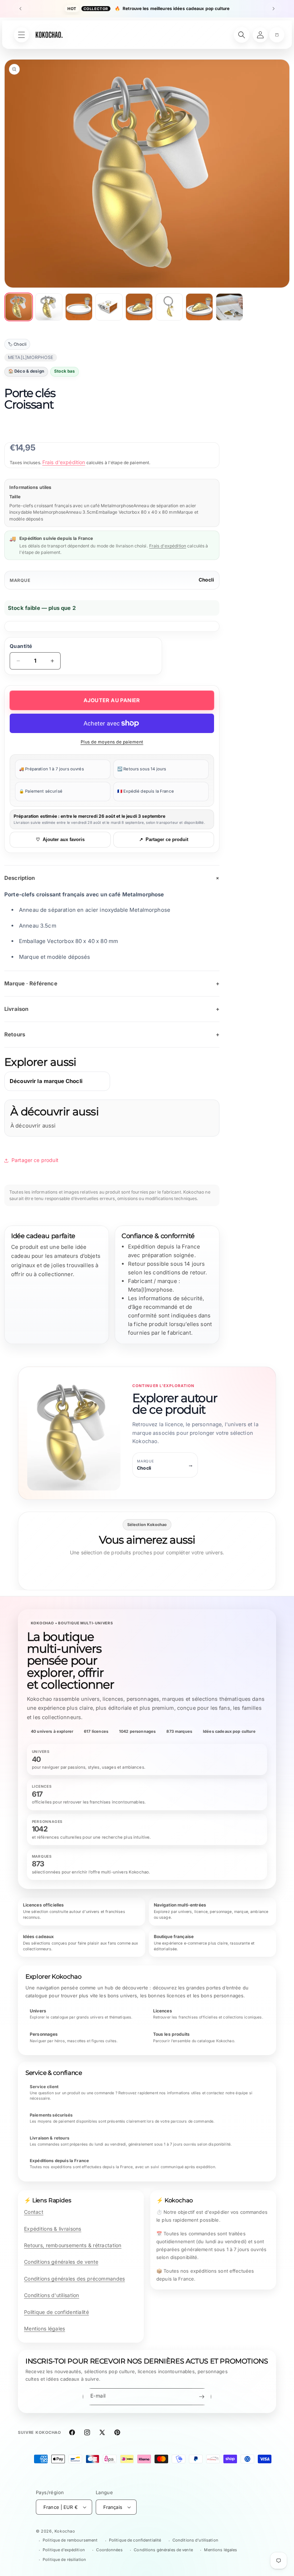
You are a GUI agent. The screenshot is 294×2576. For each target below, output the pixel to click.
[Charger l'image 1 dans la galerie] (19, 307)
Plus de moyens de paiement (112, 742)
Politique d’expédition (64, 2550)
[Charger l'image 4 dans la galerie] (109, 307)
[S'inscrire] (201, 2397)
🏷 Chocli (17, 344)
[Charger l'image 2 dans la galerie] (49, 307)
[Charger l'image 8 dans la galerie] (229, 307)
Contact (34, 2212)
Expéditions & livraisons (53, 2229)
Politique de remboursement (70, 2540)
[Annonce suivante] (274, 9)
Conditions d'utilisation (52, 2295)
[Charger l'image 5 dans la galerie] (139, 307)
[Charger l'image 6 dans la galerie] (169, 307)
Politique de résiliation (64, 2559)
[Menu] (22, 35)
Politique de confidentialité (56, 2312)
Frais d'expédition (64, 462)
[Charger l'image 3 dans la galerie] (79, 307)
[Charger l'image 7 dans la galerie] (199, 307)
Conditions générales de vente (61, 2262)
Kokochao (65, 2531)
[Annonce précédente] (20, 9)
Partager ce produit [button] (35, 1160)
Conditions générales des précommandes (74, 2279)
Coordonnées (109, 2550)
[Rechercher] (242, 35)
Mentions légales (44, 2328)
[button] (277, 35)
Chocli (206, 580)
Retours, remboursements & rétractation (73, 2245)
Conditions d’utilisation (195, 2540)
